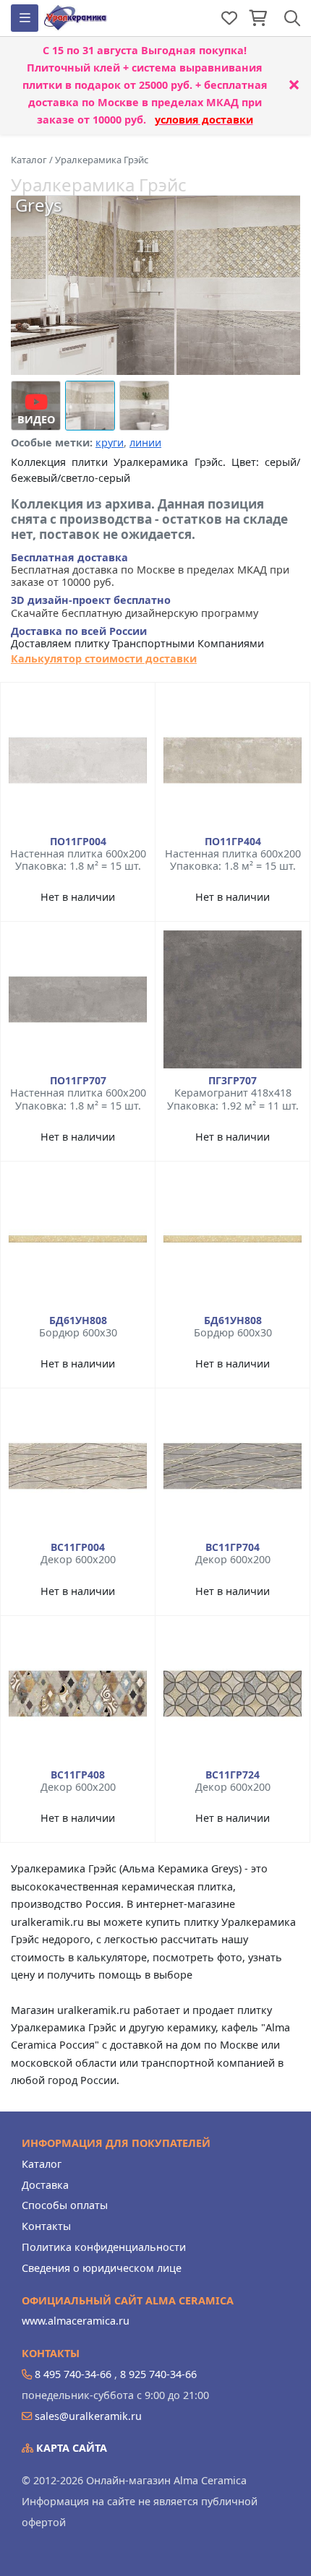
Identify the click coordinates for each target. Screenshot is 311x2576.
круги (110, 442)
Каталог (42, 2164)
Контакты (46, 2226)
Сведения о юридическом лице (102, 2268)
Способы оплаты (65, 2205)
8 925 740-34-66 (158, 2374)
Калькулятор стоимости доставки (104, 658)
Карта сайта (70, 2448)
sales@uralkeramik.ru (88, 2416)
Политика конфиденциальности (104, 2247)
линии (145, 442)
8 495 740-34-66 (73, 2374)
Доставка (45, 2185)
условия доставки (204, 120)
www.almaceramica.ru (76, 2321)
